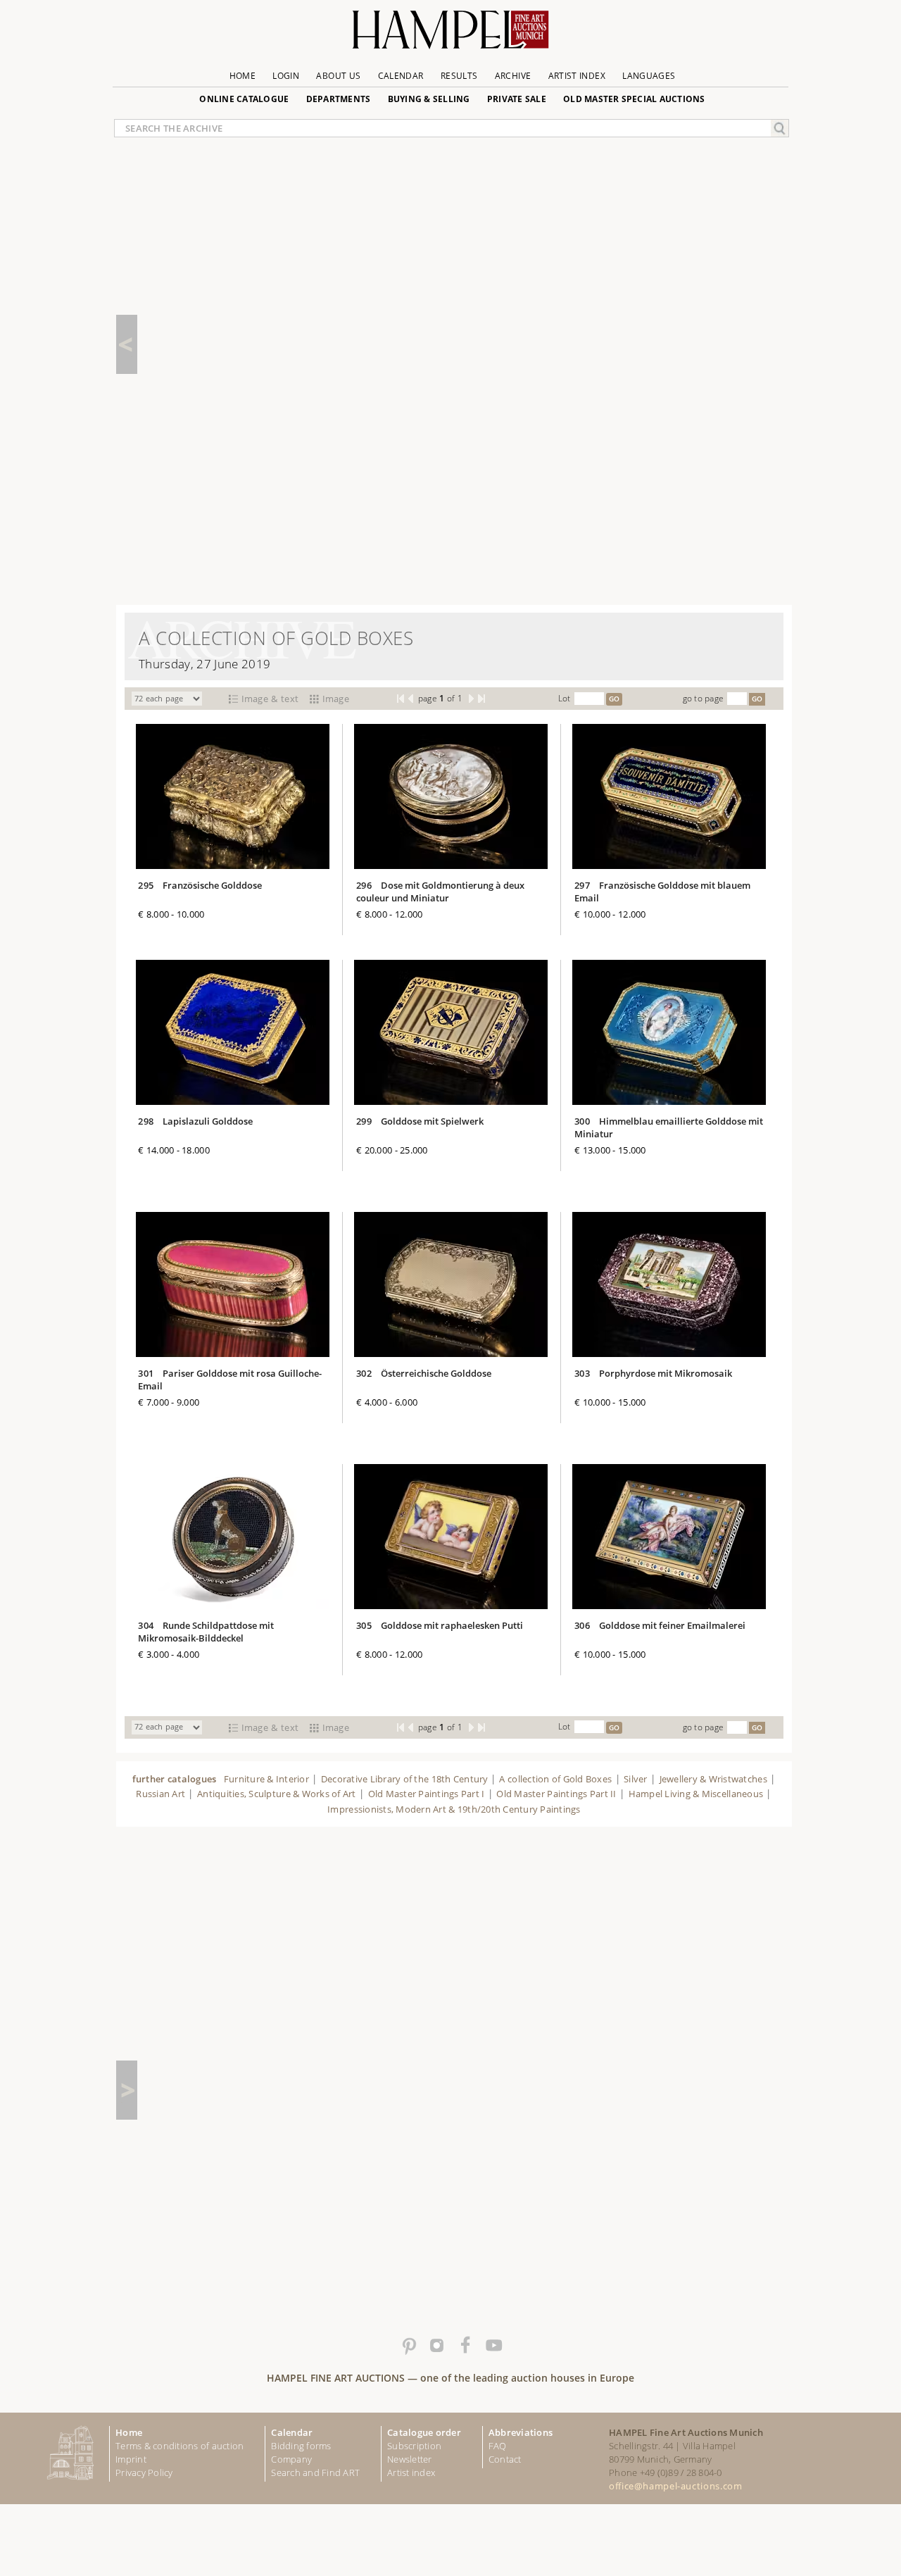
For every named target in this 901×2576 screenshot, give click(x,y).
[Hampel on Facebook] (465, 2346)
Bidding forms (301, 2446)
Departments (339, 99)
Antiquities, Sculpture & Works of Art (277, 1794)
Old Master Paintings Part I (427, 1794)
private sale (517, 99)
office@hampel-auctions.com (675, 2486)
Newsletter (410, 2459)
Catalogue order (424, 2432)
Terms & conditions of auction (179, 2446)
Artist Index (577, 76)
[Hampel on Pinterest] (408, 2346)
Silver (636, 1779)
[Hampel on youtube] (493, 2346)
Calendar (401, 76)
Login (286, 76)
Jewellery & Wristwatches (713, 1779)
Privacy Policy (144, 2472)
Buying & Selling (429, 99)
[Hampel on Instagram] (436, 2346)
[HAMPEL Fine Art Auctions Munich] (450, 35)
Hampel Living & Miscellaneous (696, 1794)
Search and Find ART (315, 2472)
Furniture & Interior (266, 1779)
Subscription (414, 2446)
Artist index (411, 2472)
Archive (513, 76)
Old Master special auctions (634, 99)
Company (291, 2459)
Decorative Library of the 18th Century (406, 1779)
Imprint (131, 2459)
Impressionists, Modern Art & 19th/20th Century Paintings (454, 1809)
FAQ (498, 2446)
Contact (505, 2459)
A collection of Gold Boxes (555, 1779)
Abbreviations (521, 2432)
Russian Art (160, 1794)
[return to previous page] (127, 344)
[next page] (127, 2090)
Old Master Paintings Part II (556, 1794)
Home (242, 76)
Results (459, 76)
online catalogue (244, 99)
